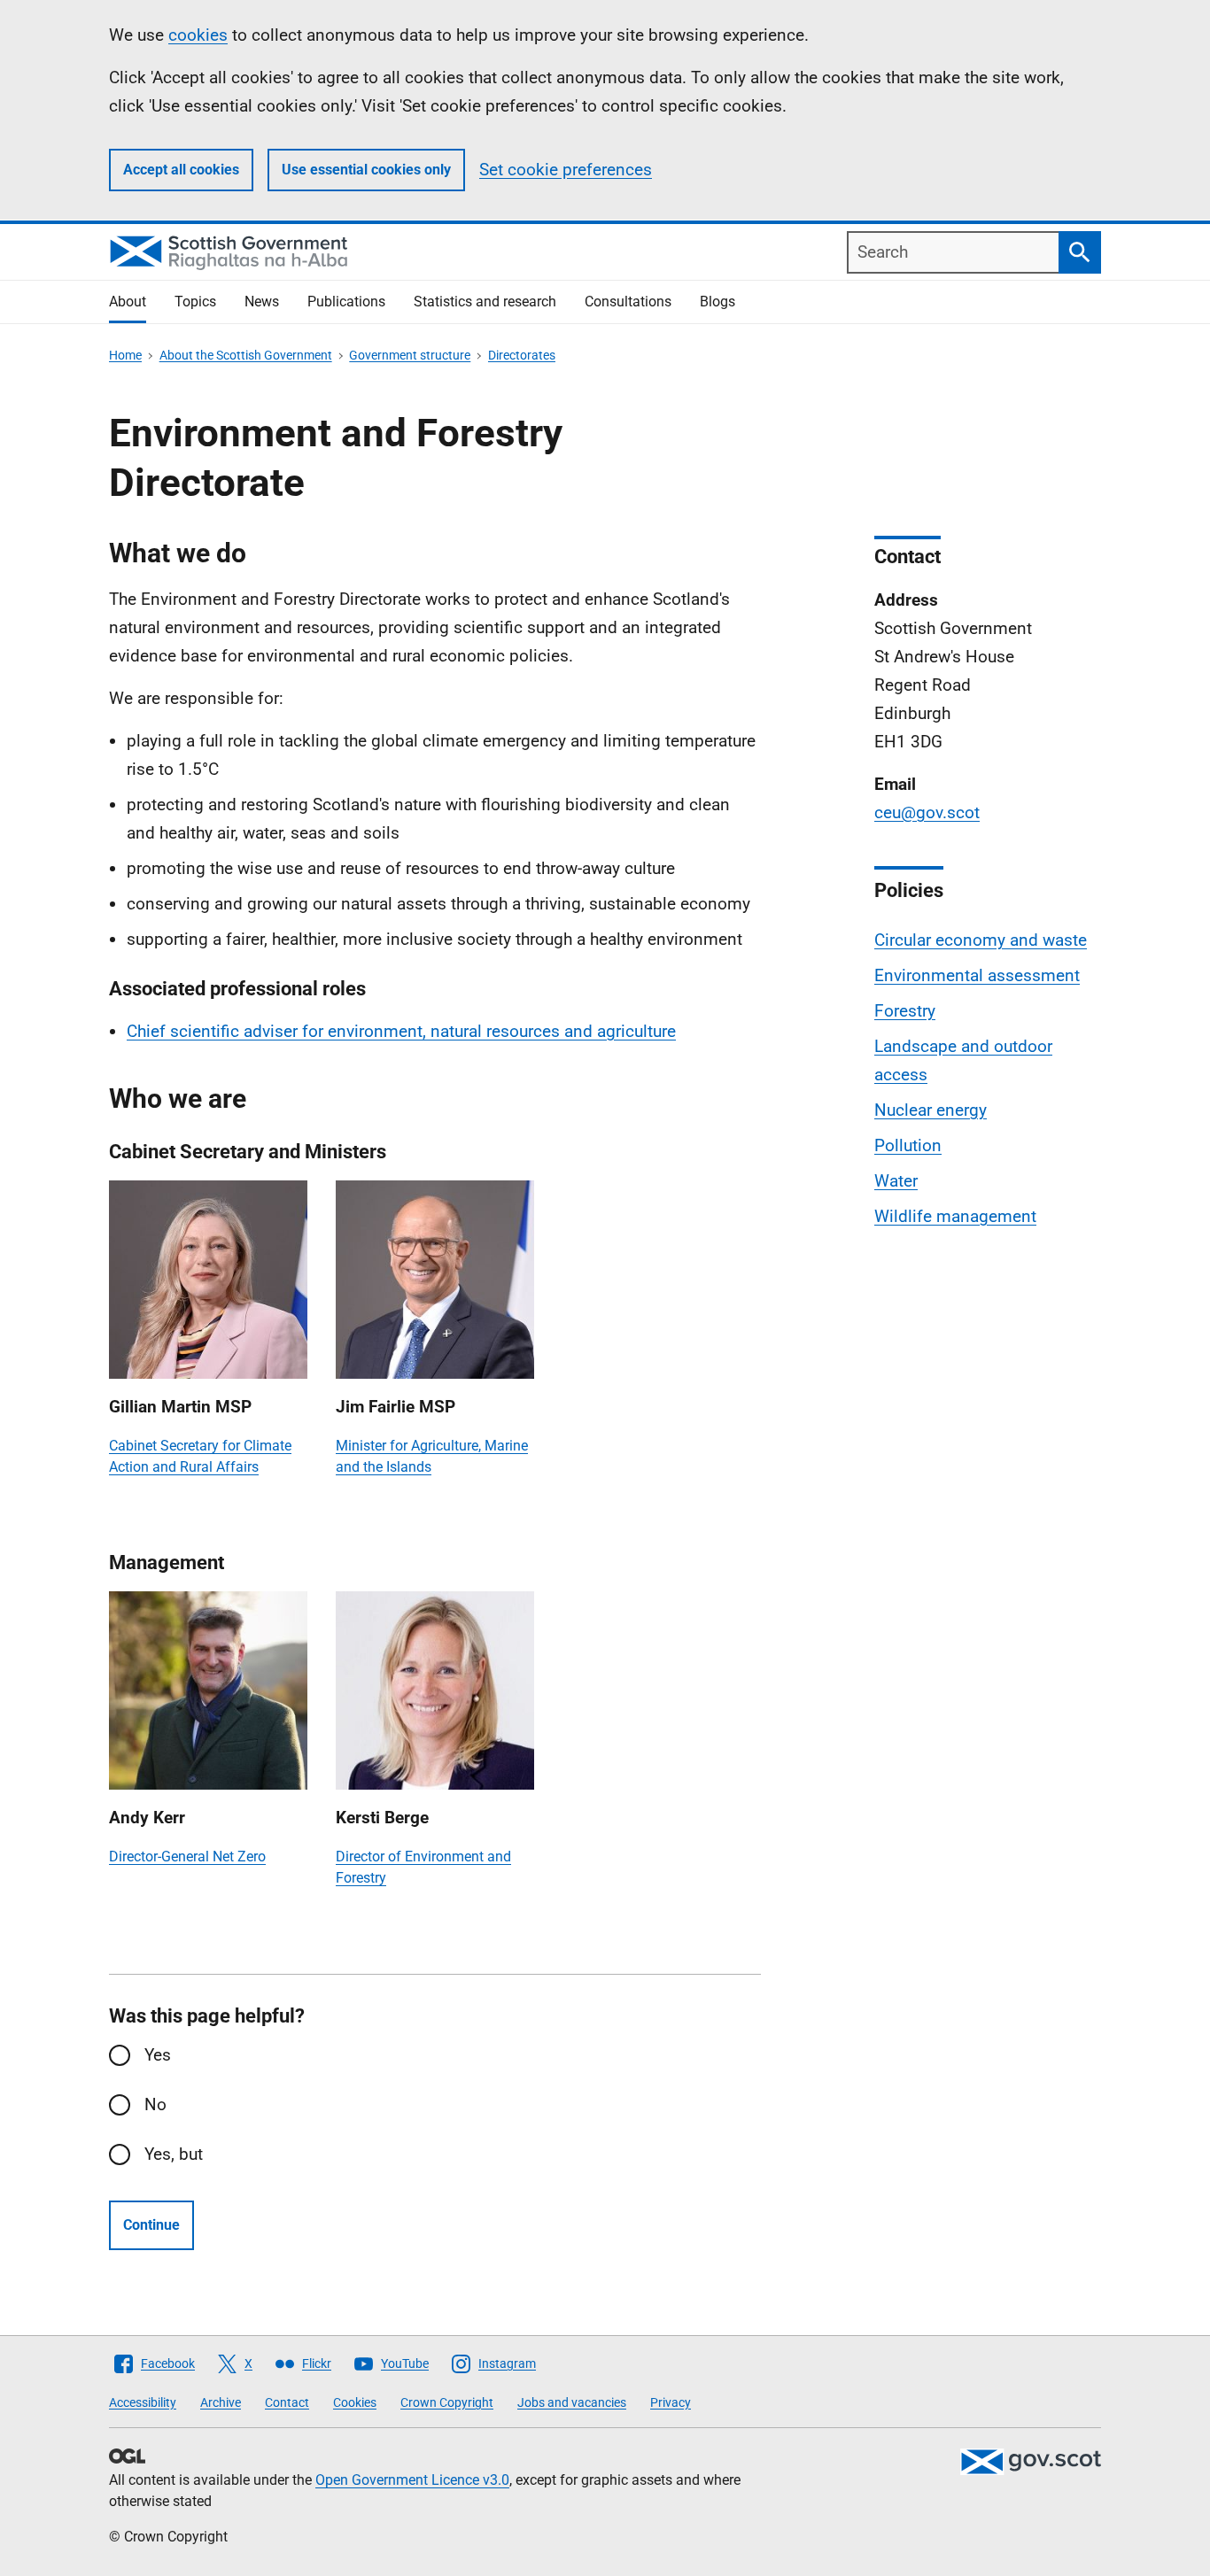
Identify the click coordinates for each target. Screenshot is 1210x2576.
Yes (158, 2055)
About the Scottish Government (246, 355)
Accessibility (143, 2402)
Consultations (628, 302)
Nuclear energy (931, 1110)
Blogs (717, 302)
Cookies (355, 2402)
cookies (198, 35)
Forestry (905, 1011)
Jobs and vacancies (572, 2402)
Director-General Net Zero (187, 1857)
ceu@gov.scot (927, 812)
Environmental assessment (977, 975)
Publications (346, 302)
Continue (151, 2225)
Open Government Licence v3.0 (412, 2480)
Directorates (522, 355)
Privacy (671, 2402)
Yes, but (174, 2154)
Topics (195, 302)
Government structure (410, 355)
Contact (287, 2402)
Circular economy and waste (981, 940)
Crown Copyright (447, 2402)
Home (125, 355)
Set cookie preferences (566, 170)
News (262, 302)
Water (896, 1181)
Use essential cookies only (366, 170)
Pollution (908, 1145)
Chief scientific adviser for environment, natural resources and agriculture (401, 1031)
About (128, 302)
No (155, 2104)
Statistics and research (485, 302)
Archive (221, 2402)
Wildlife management (955, 1216)
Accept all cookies (181, 170)
